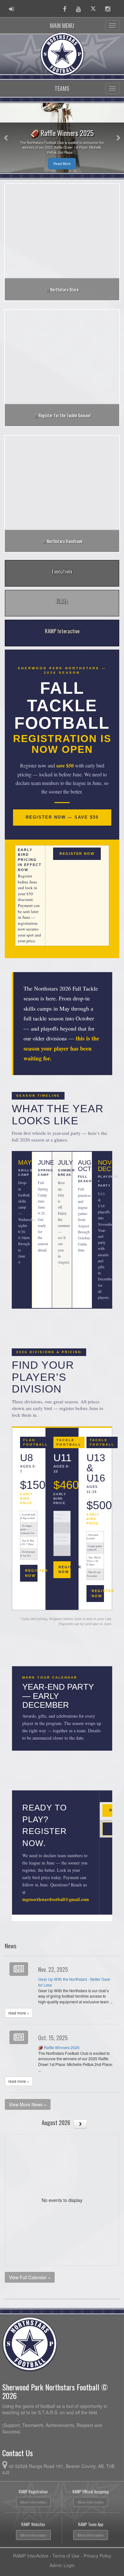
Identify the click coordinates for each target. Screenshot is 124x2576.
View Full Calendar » (30, 2277)
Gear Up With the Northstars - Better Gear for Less (74, 1982)
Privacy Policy (97, 2556)
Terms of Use (66, 2556)
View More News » (28, 2104)
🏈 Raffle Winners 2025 (59, 2048)
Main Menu (62, 25)
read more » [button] (19, 2013)
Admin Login (62, 2565)
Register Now (77, 854)
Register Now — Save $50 (62, 817)
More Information (33, 2502)
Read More (55, 164)
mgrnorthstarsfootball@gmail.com (56, 1899)
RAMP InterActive (31, 2556)
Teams (62, 88)
